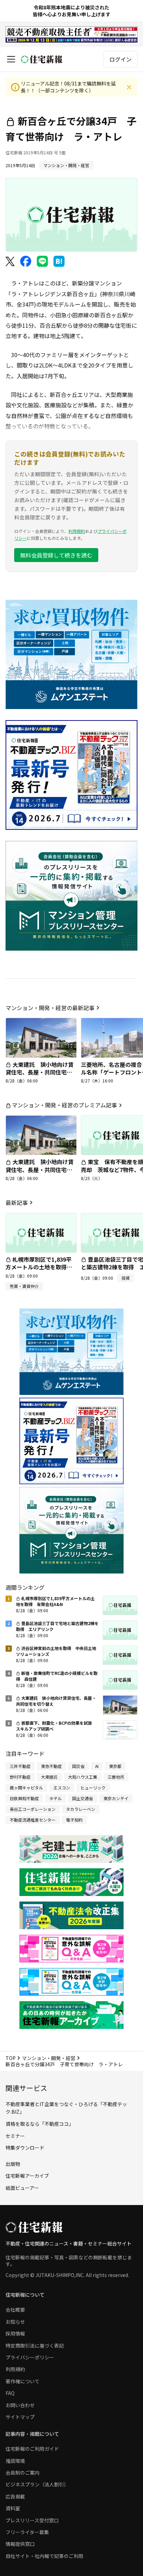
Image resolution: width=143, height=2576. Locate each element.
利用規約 (77, 531)
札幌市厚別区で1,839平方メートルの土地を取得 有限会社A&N (39, 1267)
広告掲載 (15, 2496)
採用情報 (15, 2333)
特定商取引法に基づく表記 (35, 2346)
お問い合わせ (20, 2405)
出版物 (13, 2164)
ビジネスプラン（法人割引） (37, 2484)
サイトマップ (20, 2417)
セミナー (15, 2136)
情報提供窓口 (20, 2544)
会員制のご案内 (23, 2473)
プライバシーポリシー (30, 2357)
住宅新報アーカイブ (27, 2176)
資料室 (13, 2508)
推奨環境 (15, 2461)
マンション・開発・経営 (49, 2058)
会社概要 (15, 2310)
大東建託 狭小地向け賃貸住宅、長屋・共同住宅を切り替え (40, 1072)
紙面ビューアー (22, 2188)
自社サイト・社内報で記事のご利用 (44, 2556)
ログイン (120, 59)
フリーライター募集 (27, 2532)
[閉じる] (129, 87)
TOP (11, 2058)
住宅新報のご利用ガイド (32, 2449)
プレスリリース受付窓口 (32, 2520)
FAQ (10, 2393)
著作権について (23, 2381)
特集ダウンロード (25, 2148)
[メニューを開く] (11, 59)
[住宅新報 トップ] (42, 59)
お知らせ (15, 2322)
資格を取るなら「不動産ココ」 (40, 2124)
